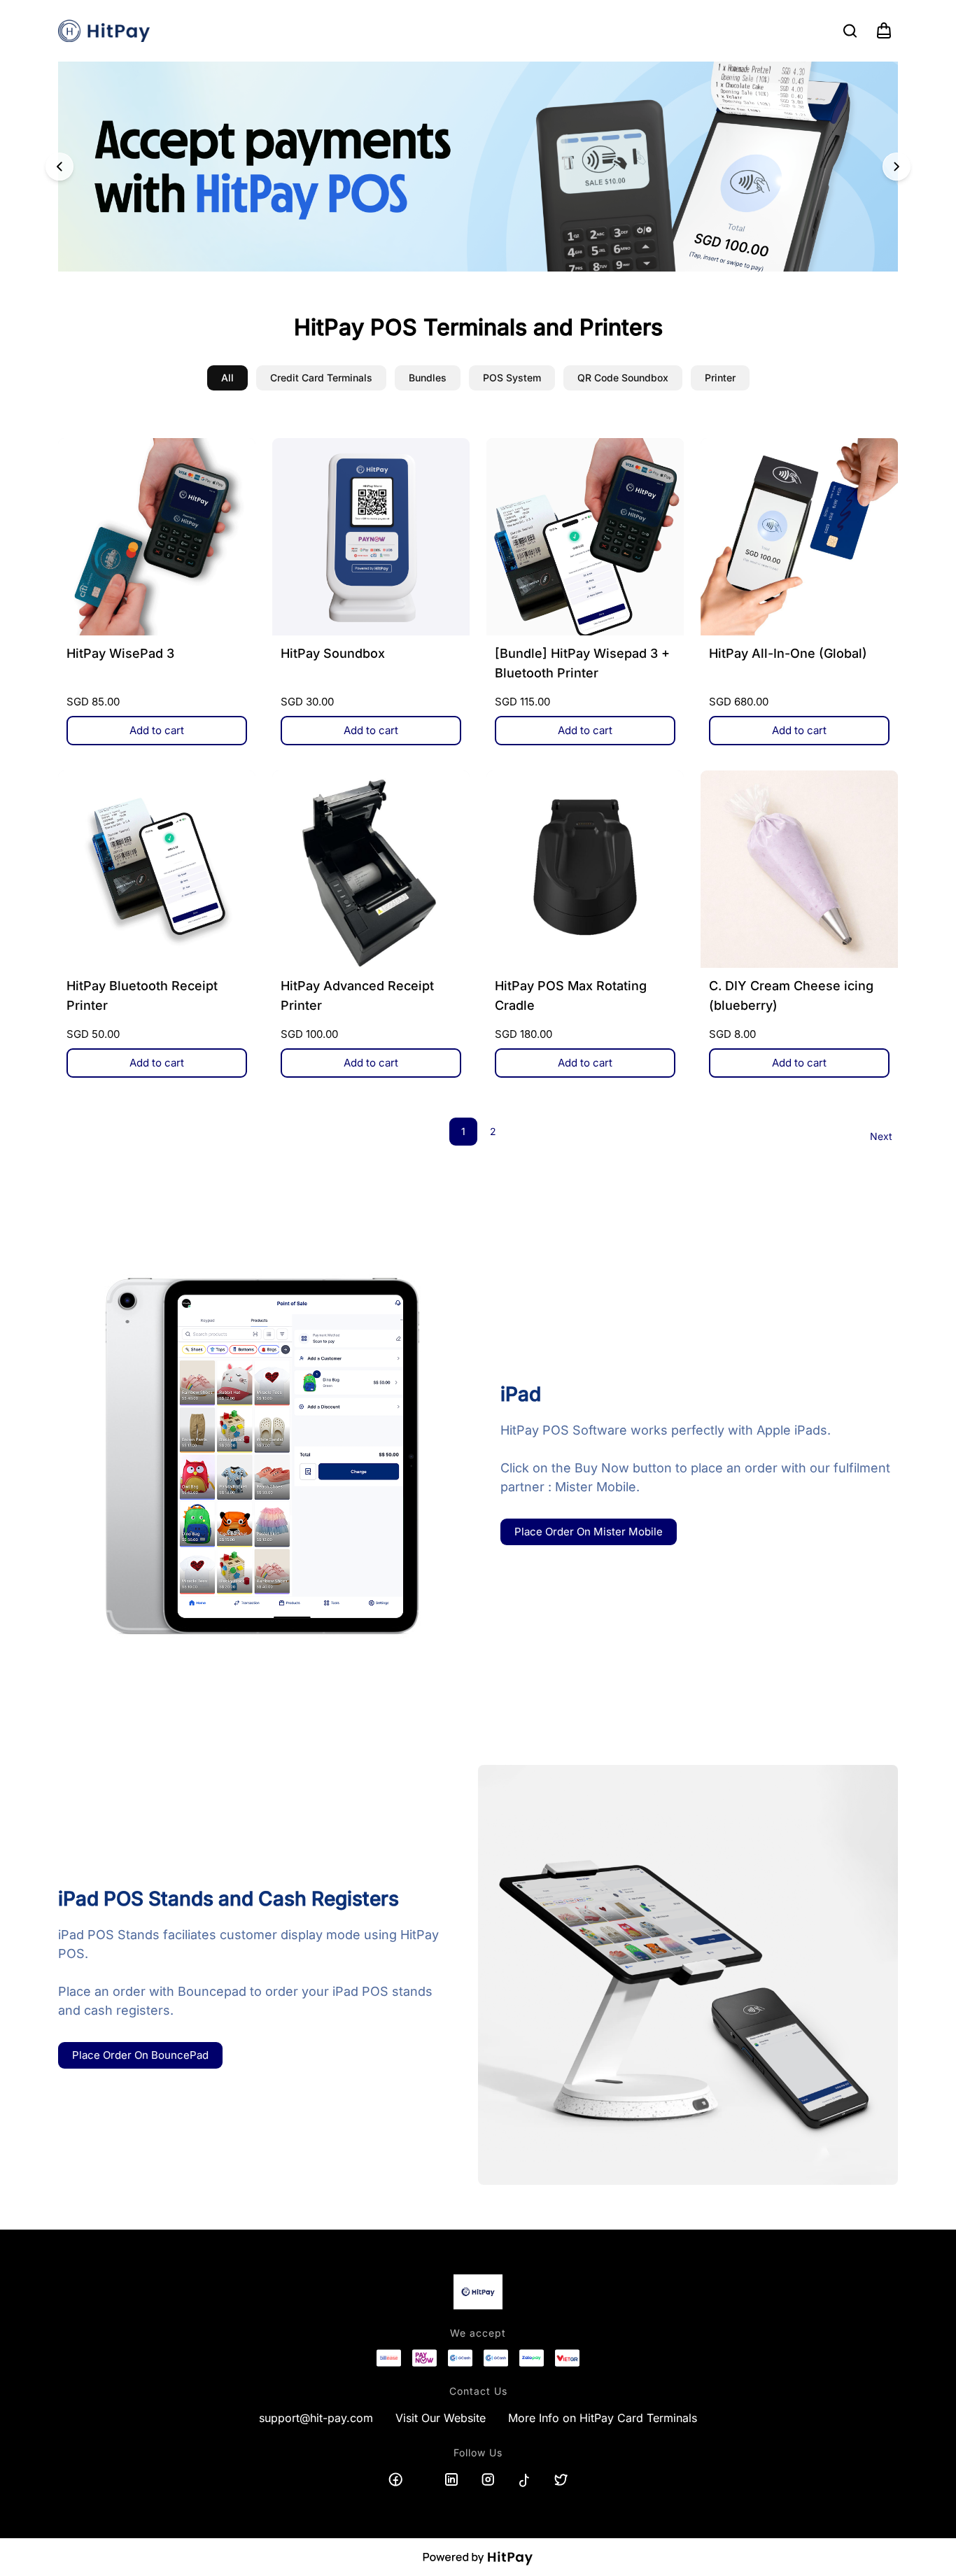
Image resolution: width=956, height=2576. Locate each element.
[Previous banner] (59, 167)
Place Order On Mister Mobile (589, 1532)
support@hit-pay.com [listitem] (316, 2418)
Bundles (428, 378)
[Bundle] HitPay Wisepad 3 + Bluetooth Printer (582, 663)
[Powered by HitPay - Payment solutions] (478, 2557)
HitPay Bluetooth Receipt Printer (142, 995)
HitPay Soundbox (333, 653)
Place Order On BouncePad (140, 2055)
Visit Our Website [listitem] (441, 2418)
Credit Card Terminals (321, 378)
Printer (720, 378)
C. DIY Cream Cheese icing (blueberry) (791, 995)
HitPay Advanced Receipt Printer (357, 995)
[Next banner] (897, 167)
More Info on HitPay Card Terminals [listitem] (603, 2418)
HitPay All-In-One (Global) (788, 653)
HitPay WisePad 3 (120, 653)
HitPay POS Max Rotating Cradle (571, 995)
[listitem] (395, 2479)
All (227, 378)
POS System (512, 378)
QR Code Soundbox (623, 378)
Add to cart (157, 730)
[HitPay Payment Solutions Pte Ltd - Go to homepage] (104, 31)
